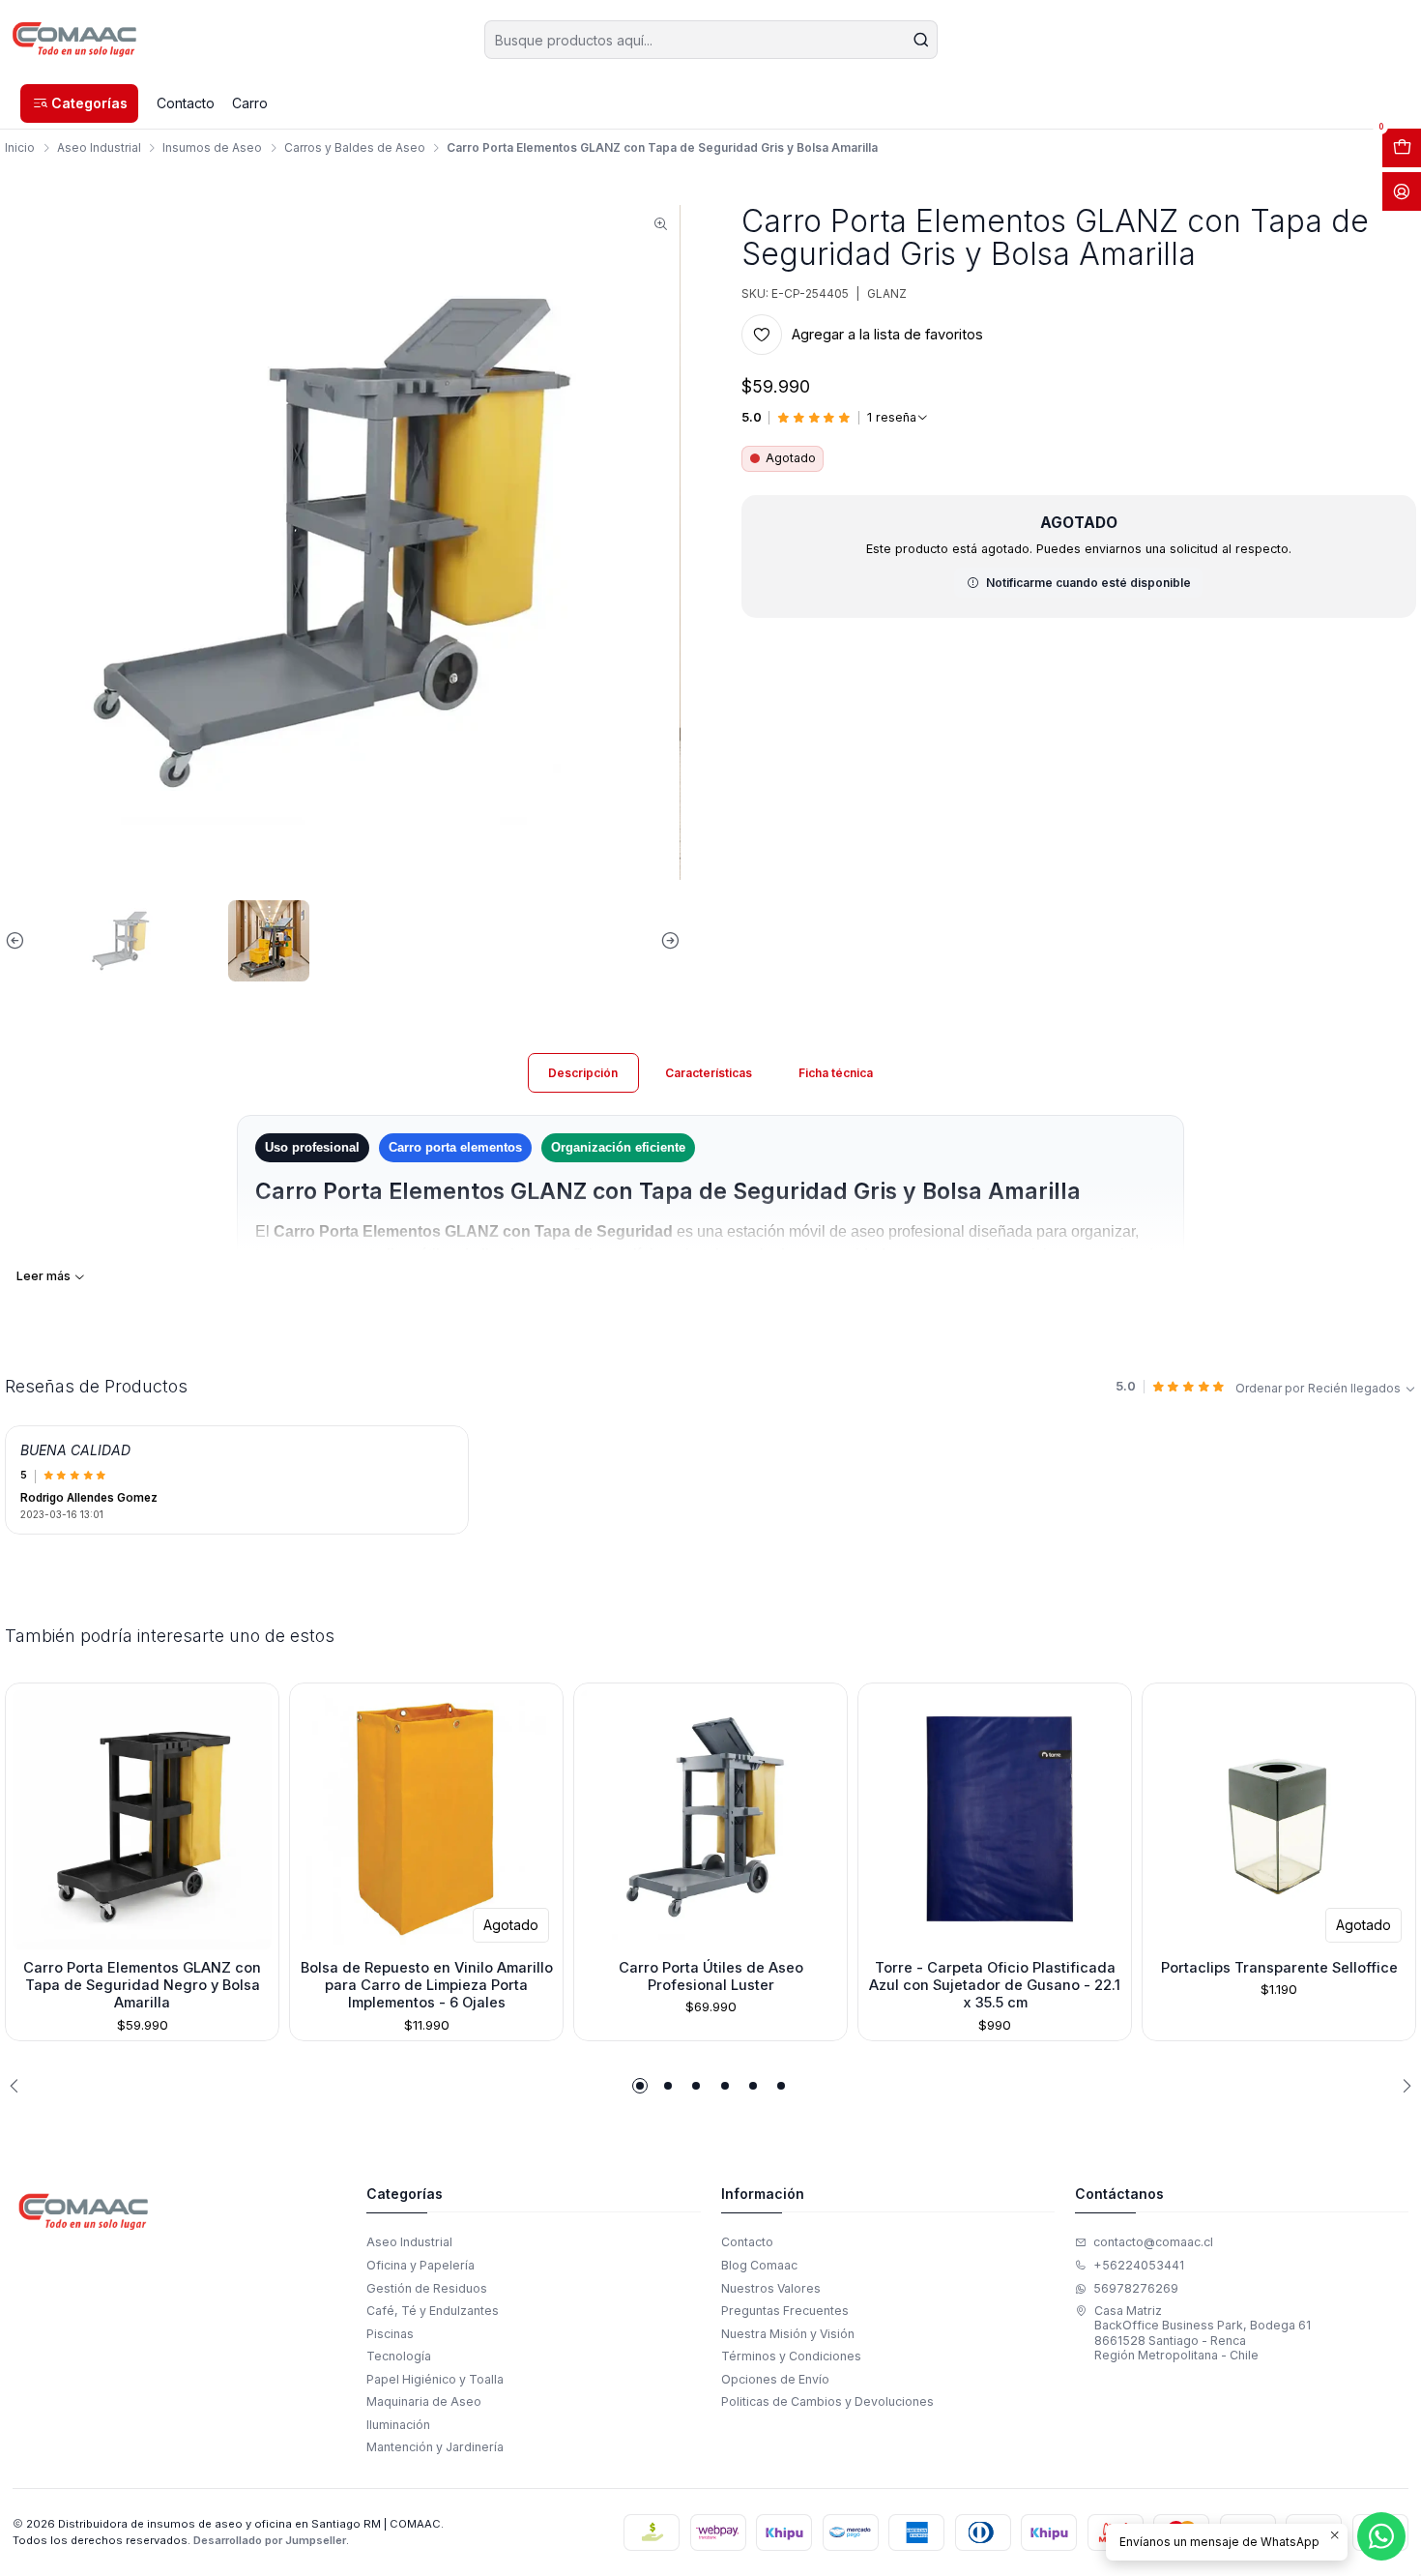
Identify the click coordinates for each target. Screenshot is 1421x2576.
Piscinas (390, 2334)
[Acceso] (1402, 191)
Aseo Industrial (99, 148)
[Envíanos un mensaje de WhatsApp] (1381, 2536)
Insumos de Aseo (212, 148)
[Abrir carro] (1402, 148)
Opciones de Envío (775, 2379)
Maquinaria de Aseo (424, 2401)
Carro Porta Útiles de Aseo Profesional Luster (711, 1976)
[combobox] (711, 40)
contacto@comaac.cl (1153, 2242)
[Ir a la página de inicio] (75, 40)
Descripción (583, 1073)
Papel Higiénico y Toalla (435, 2379)
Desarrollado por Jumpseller (270, 2540)
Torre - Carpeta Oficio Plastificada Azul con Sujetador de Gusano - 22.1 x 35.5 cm (995, 1986)
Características (709, 1073)
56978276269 (1136, 2288)
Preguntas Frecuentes (785, 2311)
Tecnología (399, 2356)
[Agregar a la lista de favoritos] (27, 1816)
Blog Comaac (759, 2265)
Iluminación (398, 2425)
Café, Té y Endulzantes (433, 2311)
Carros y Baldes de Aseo (355, 148)
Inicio (20, 148)
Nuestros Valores (771, 2288)
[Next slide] (666, 941)
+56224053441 (1139, 2265)
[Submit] (921, 40)
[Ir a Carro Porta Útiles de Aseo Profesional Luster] (710, 1820)
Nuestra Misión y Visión (788, 2334)
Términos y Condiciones (791, 2356)
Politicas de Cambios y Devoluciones (827, 2401)
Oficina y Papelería (420, 2265)
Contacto (747, 2242)
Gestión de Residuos (427, 2288)
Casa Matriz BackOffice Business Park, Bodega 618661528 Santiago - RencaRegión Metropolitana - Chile (1203, 2333)
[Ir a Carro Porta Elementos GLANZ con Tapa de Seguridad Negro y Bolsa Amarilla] (142, 1820)
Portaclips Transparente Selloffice (1279, 1968)
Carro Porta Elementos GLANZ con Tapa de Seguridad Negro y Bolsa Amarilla (142, 1986)
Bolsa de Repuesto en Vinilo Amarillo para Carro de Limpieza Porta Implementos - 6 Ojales (427, 1986)
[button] (79, 103)
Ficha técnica (836, 1073)
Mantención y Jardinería (435, 2447)
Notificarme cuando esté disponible (1088, 583)
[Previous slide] (19, 941)
